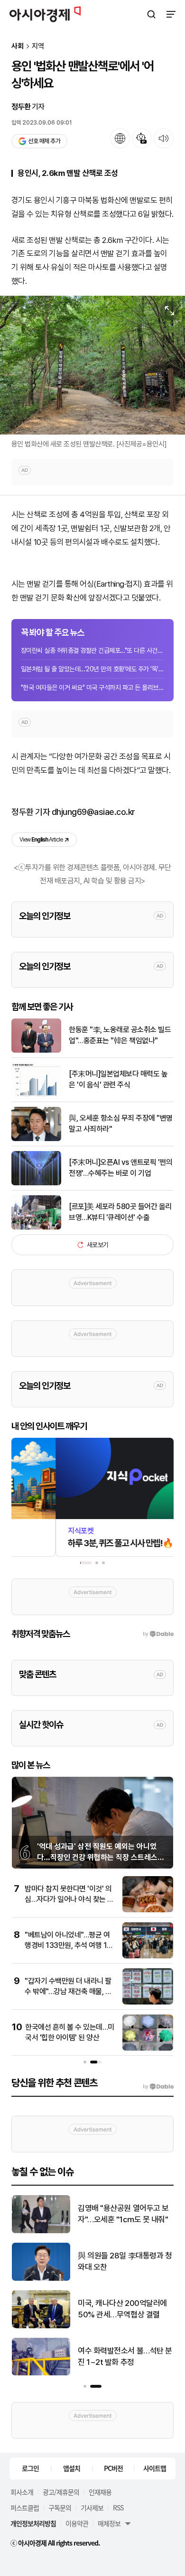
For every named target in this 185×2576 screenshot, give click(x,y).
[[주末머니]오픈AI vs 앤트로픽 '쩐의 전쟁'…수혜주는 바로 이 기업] (36, 1183)
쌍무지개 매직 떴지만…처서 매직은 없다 (125, 2214)
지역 (38, 46)
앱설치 (72, 2468)
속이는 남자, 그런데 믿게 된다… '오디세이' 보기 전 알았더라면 (124, 2262)
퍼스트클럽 (25, 2508)
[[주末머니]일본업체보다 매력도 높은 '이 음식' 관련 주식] (36, 1095)
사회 (18, 46)
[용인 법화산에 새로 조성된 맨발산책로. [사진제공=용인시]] (92, 365)
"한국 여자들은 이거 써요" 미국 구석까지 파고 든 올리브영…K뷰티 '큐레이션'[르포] (92, 688)
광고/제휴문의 (61, 2492)
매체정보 (109, 2523)
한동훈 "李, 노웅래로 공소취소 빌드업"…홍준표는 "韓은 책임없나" (120, 1035)
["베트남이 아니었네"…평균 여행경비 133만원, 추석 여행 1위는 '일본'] (148, 1956)
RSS (118, 2508)
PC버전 (113, 2468)
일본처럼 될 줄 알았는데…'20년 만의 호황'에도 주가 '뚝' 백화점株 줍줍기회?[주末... (92, 669)
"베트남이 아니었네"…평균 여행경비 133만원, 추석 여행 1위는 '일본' (69, 1946)
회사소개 (22, 2492)
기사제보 (92, 2508)
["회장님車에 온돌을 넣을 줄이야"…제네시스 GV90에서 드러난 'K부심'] (41, 2326)
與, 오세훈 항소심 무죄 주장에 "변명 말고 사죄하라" (121, 1123)
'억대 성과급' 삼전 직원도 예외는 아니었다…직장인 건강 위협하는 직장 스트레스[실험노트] (97, 1857)
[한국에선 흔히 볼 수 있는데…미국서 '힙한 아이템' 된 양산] (148, 2048)
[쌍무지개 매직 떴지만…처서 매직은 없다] (41, 2231)
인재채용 (100, 2492)
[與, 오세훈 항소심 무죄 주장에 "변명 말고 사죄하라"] (36, 1139)
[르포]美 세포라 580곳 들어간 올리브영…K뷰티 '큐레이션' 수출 (120, 1212)
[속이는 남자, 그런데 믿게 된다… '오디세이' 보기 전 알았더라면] (41, 2279)
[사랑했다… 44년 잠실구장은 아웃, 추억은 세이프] (41, 2373)
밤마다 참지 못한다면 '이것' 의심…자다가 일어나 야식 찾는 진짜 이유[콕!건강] (69, 1899)
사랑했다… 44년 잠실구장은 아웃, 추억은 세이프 (122, 2356)
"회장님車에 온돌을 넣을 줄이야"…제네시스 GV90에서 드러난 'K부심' (124, 2310)
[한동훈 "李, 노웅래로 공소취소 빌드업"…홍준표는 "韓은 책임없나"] (36, 1051)
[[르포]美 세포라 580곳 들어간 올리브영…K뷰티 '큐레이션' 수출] (36, 1227)
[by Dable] (158, 2087)
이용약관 (77, 2523)
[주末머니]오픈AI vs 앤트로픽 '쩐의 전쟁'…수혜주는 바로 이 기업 (120, 1167)
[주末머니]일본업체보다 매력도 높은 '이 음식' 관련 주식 (118, 1079)
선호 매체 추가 (44, 141)
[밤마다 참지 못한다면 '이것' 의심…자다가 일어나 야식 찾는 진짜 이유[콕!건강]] (148, 1910)
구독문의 (60, 2508)
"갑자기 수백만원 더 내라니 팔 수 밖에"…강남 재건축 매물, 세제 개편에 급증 (68, 1992)
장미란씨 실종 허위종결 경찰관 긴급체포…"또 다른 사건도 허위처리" (92, 650)
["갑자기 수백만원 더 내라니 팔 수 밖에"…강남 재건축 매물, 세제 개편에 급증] (148, 2002)
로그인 (30, 2468)
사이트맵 (155, 2468)
